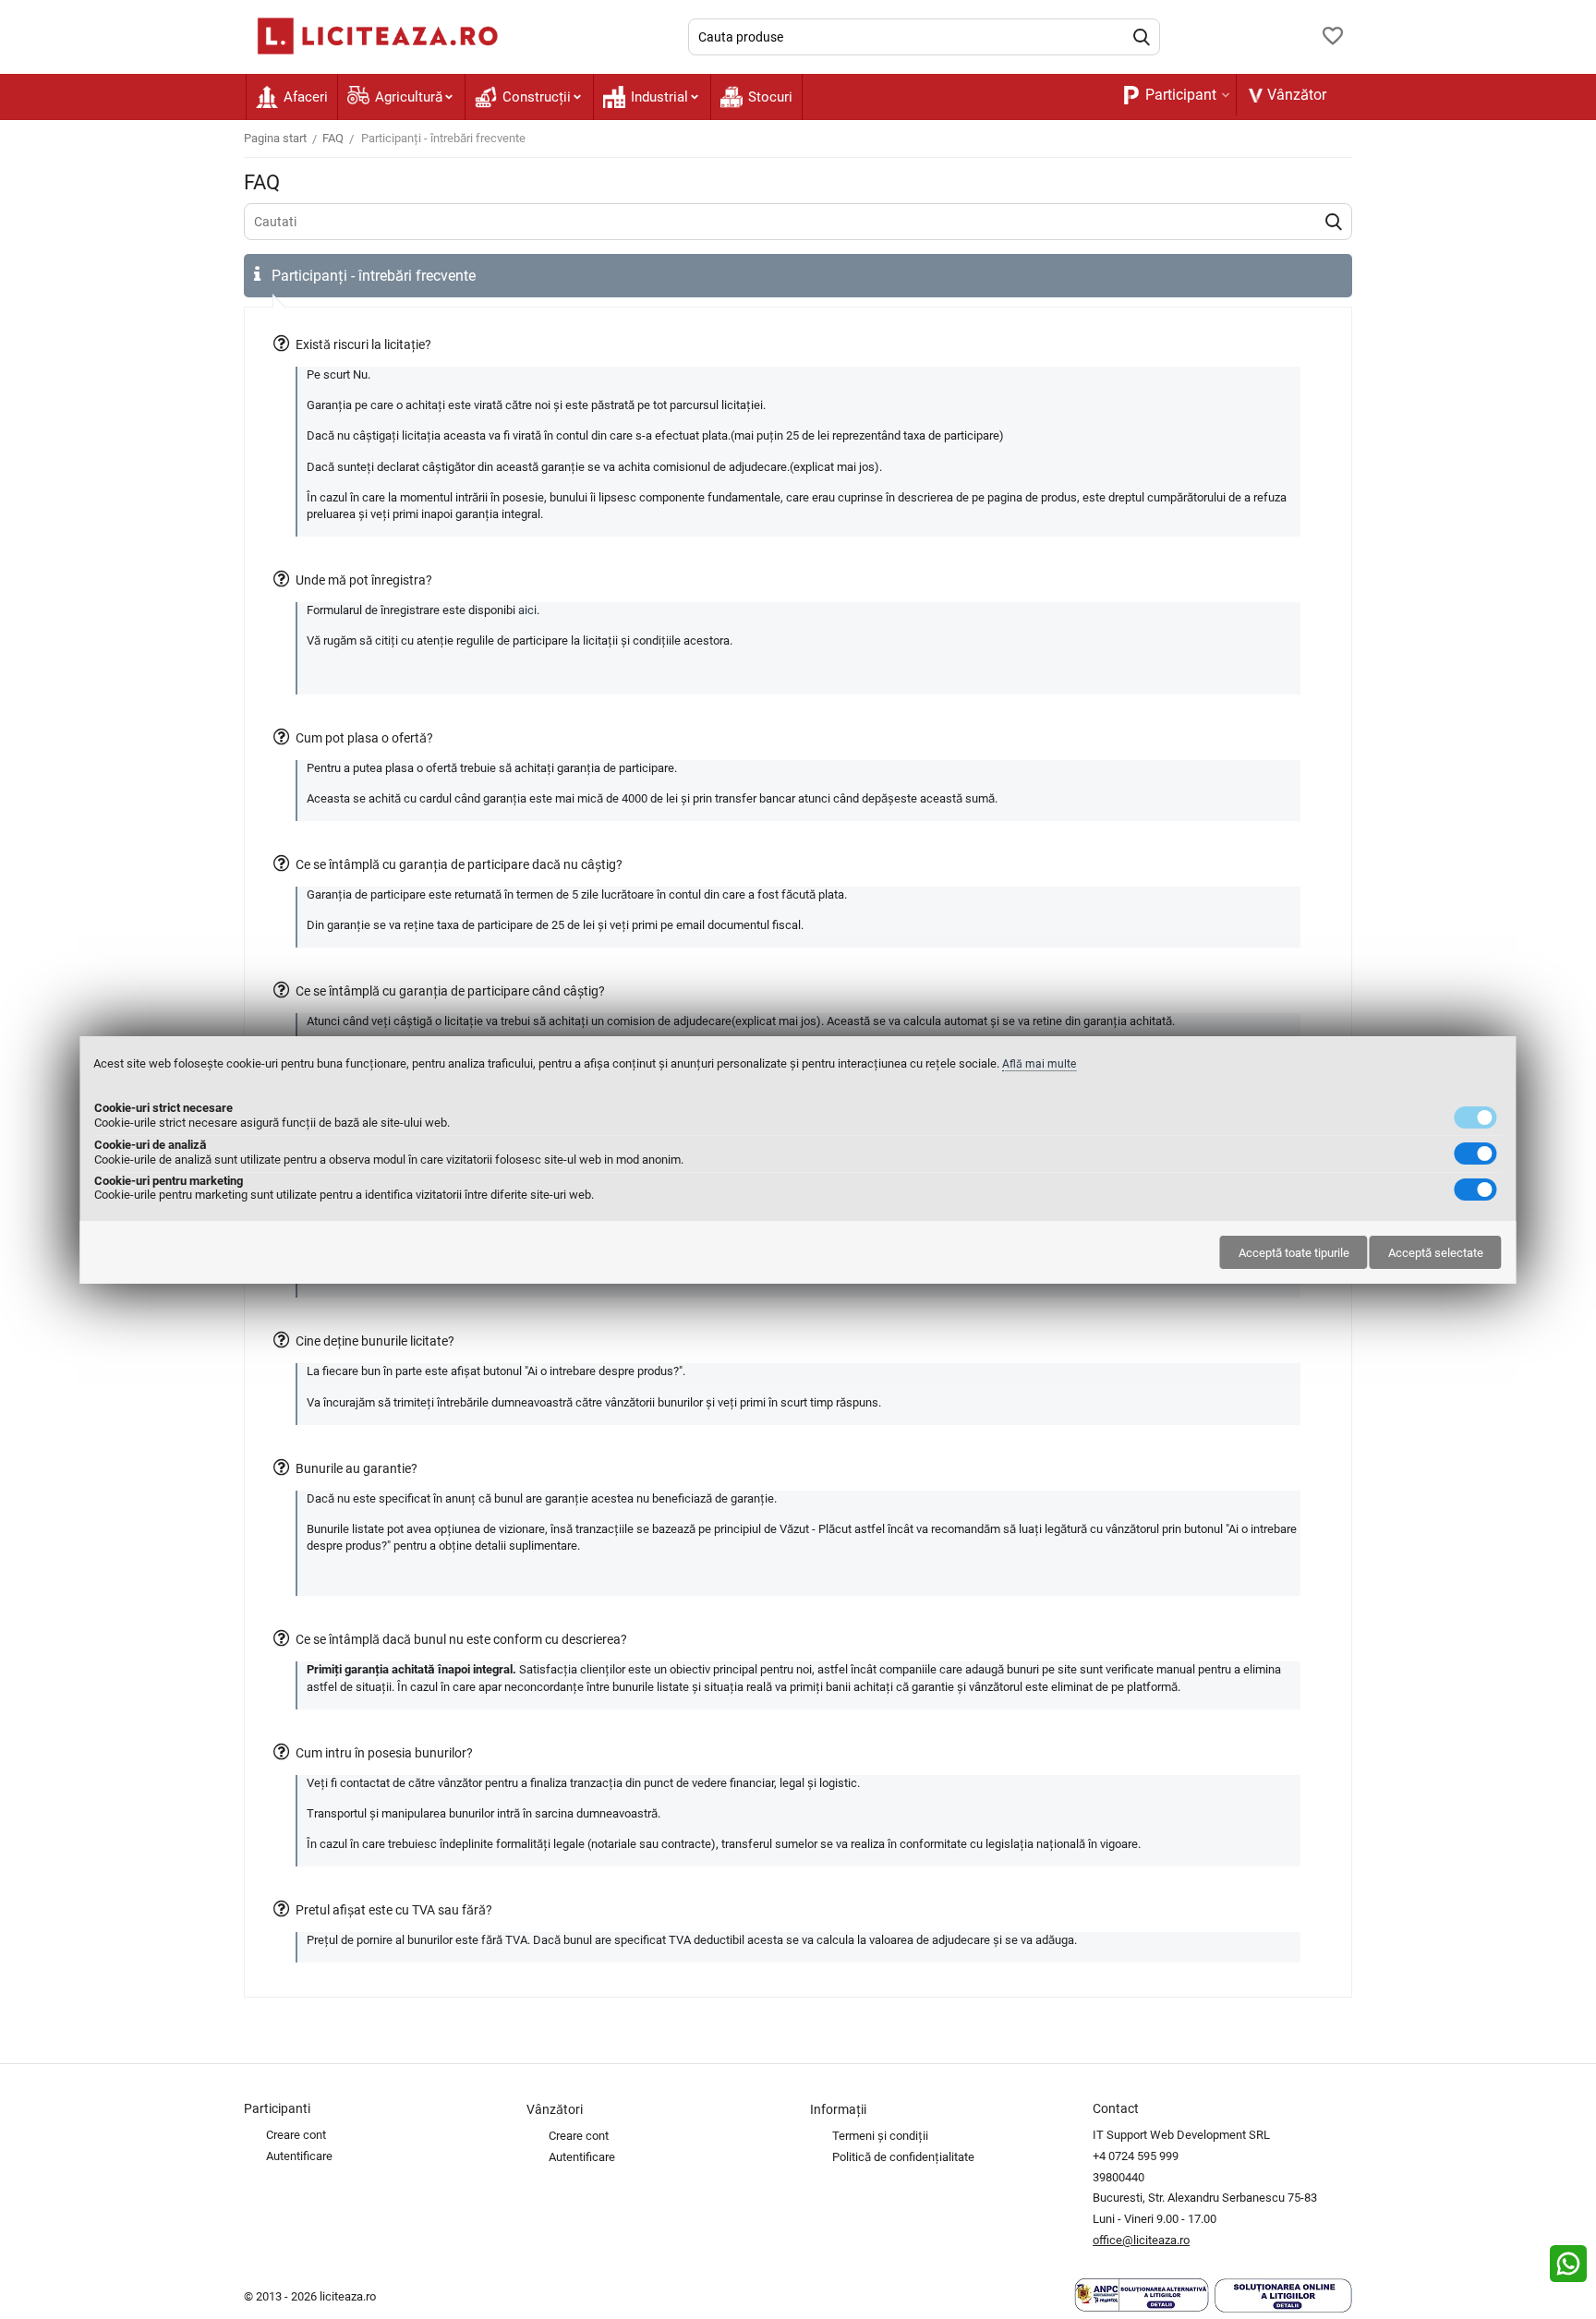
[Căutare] (1142, 37)
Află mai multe (1039, 1064)
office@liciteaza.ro (1141, 2240)
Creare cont (296, 2135)
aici (527, 610)
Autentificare (299, 2156)
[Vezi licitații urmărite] (1333, 37)
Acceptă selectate (1436, 1253)
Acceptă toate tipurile (1294, 1253)
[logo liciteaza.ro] (373, 36)
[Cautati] (1334, 222)
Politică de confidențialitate (903, 2157)
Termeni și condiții (880, 2136)
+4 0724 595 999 (1136, 2156)
